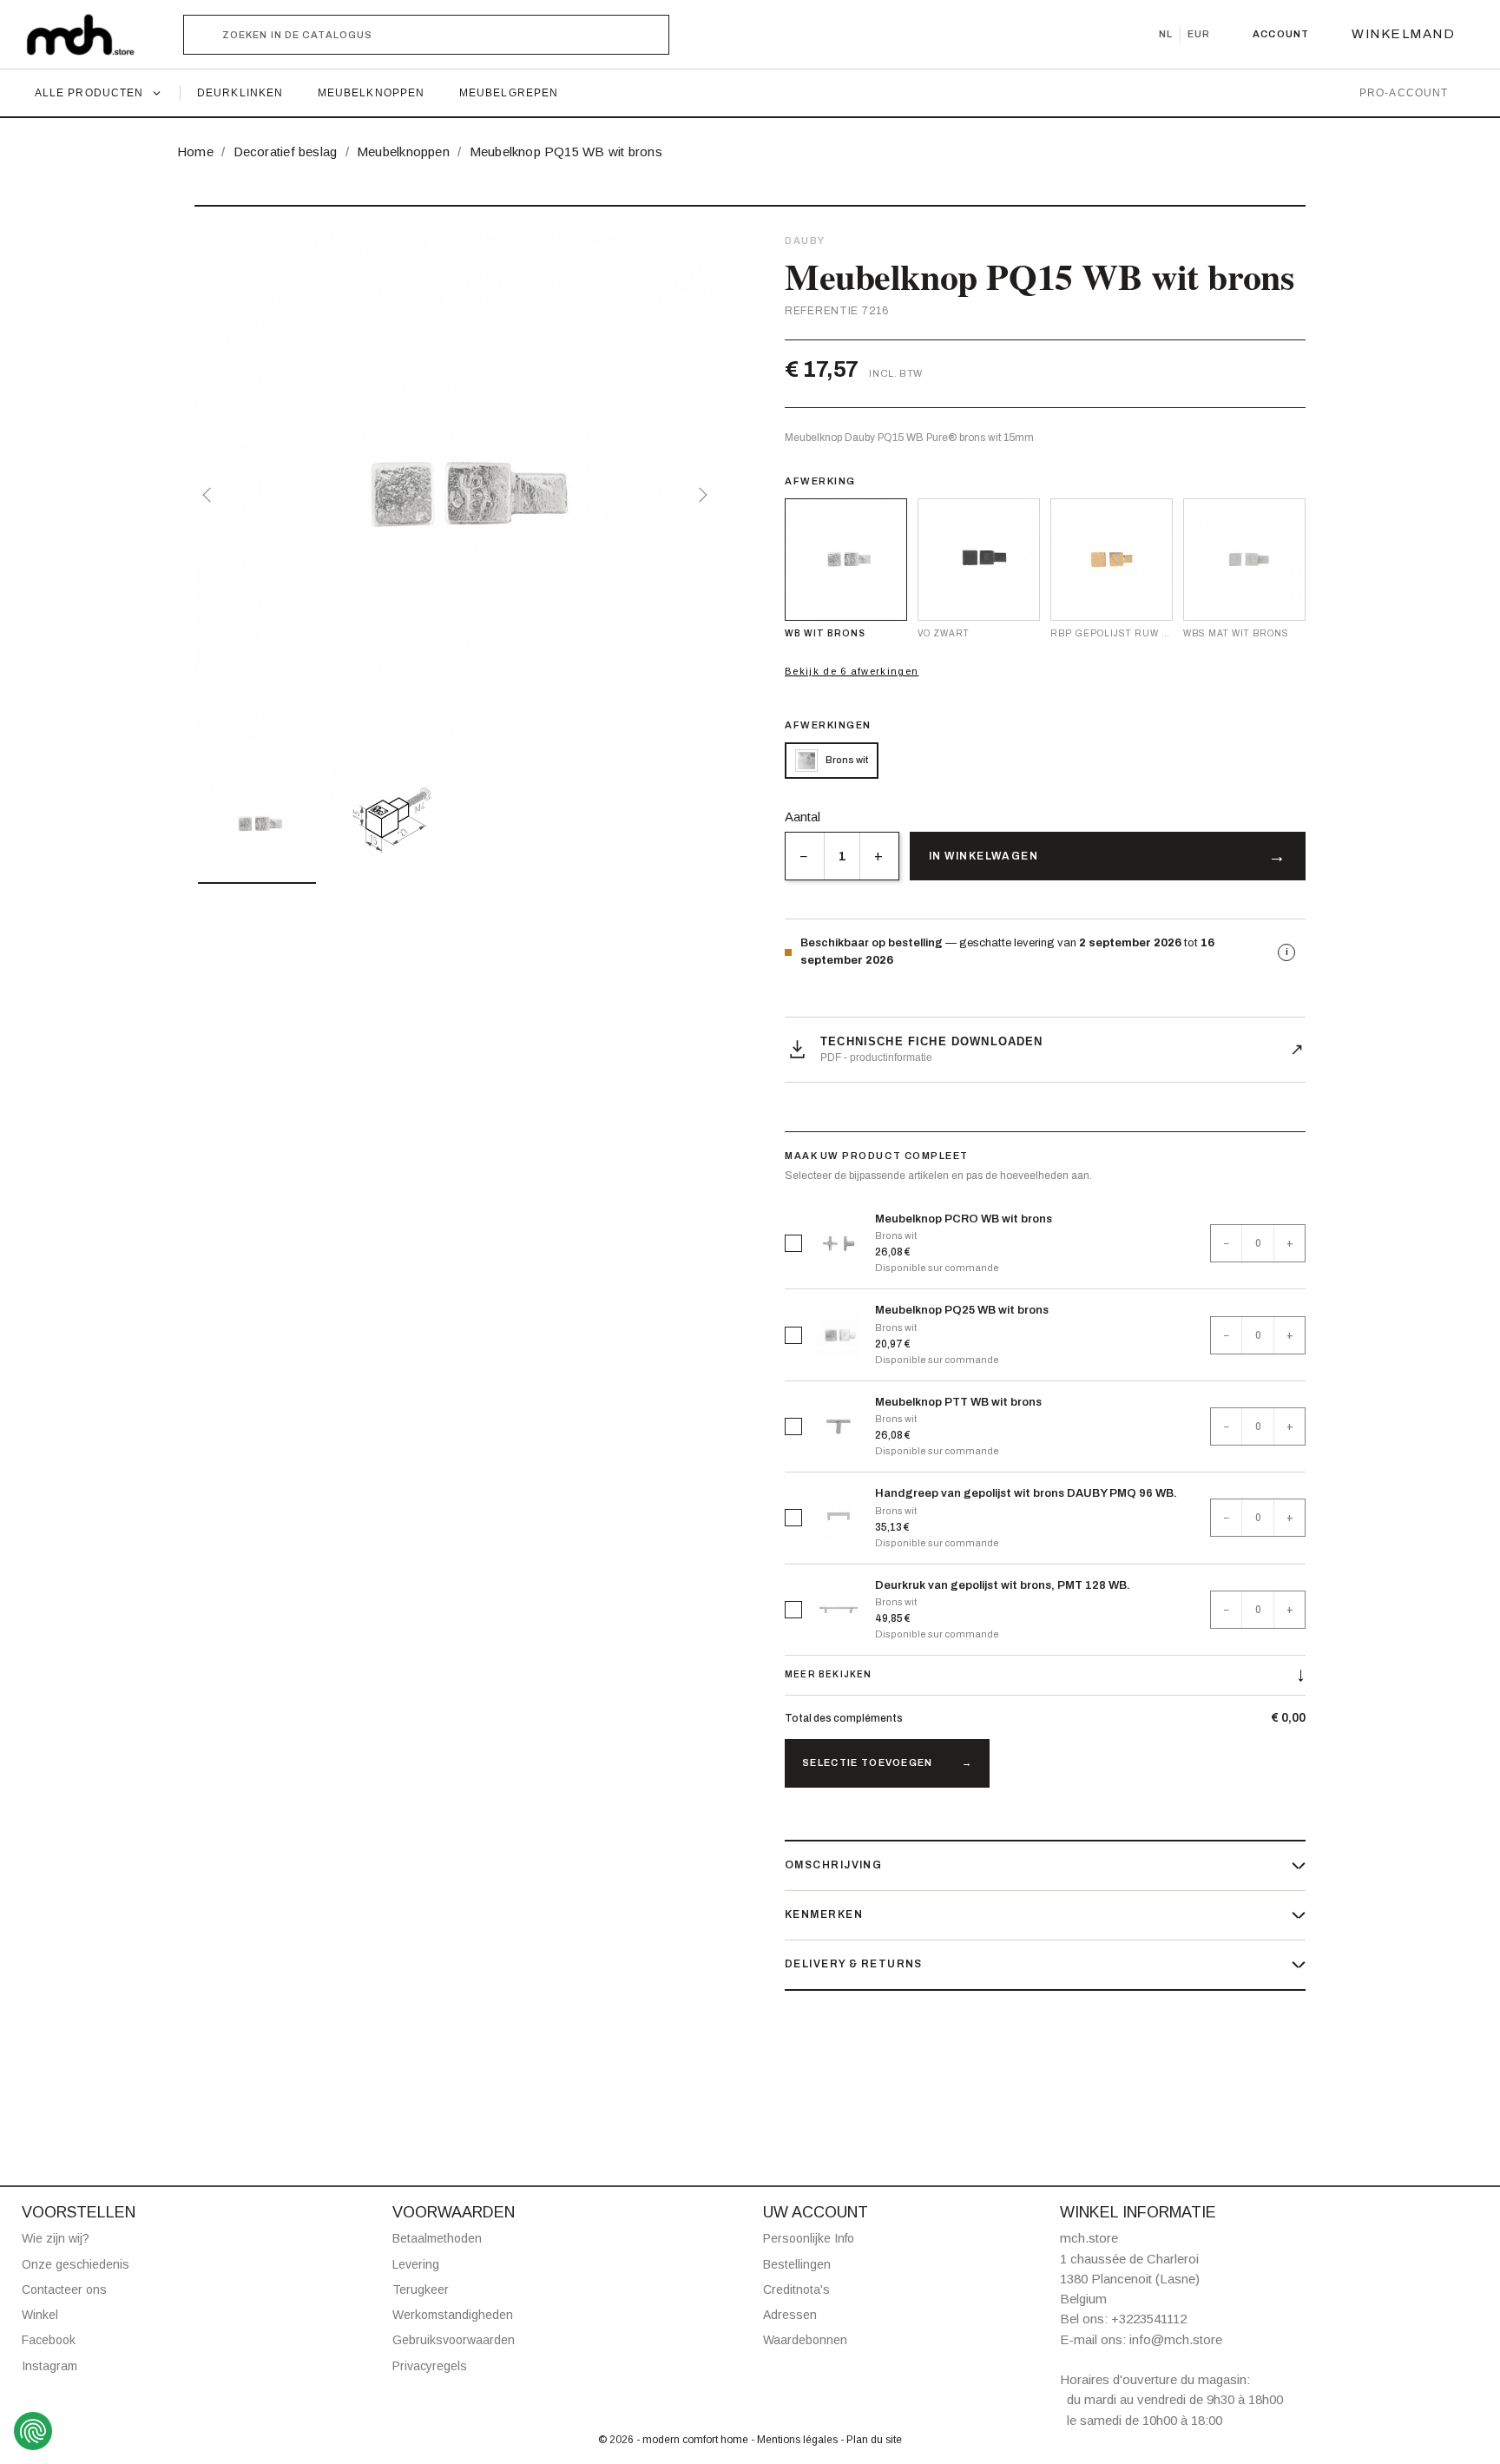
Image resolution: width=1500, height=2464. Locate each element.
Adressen (790, 2315)
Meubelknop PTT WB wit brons (958, 1402)
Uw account (816, 2212)
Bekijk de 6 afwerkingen (852, 671)
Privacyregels (430, 2366)
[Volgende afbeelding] (700, 495)
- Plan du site (871, 2440)
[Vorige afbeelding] (210, 495)
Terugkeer (421, 2289)
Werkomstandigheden (453, 2315)
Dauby (805, 240)
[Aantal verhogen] (879, 856)
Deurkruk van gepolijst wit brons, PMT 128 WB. (1003, 1585)
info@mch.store (1176, 2339)
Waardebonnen (805, 2340)
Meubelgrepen (509, 93)
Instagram (49, 2366)
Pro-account (1404, 93)
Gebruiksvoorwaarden (454, 2340)
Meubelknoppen (371, 93)
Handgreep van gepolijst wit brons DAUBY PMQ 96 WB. (1026, 1493)
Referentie (822, 311)
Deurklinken (240, 93)
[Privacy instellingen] (33, 2431)
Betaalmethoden (437, 2238)
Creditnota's (796, 2289)
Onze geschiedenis (76, 2264)
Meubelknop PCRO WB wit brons (964, 1219)
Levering (416, 2264)
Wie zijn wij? (56, 2238)
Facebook (49, 2340)
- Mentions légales (796, 2440)
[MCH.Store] (89, 35)
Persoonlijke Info (809, 2238)
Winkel (40, 2315)
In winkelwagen (984, 856)
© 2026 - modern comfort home (674, 2440)
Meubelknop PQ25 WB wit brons (962, 1310)
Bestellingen (797, 2264)
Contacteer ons (64, 2289)
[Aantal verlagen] (804, 856)
